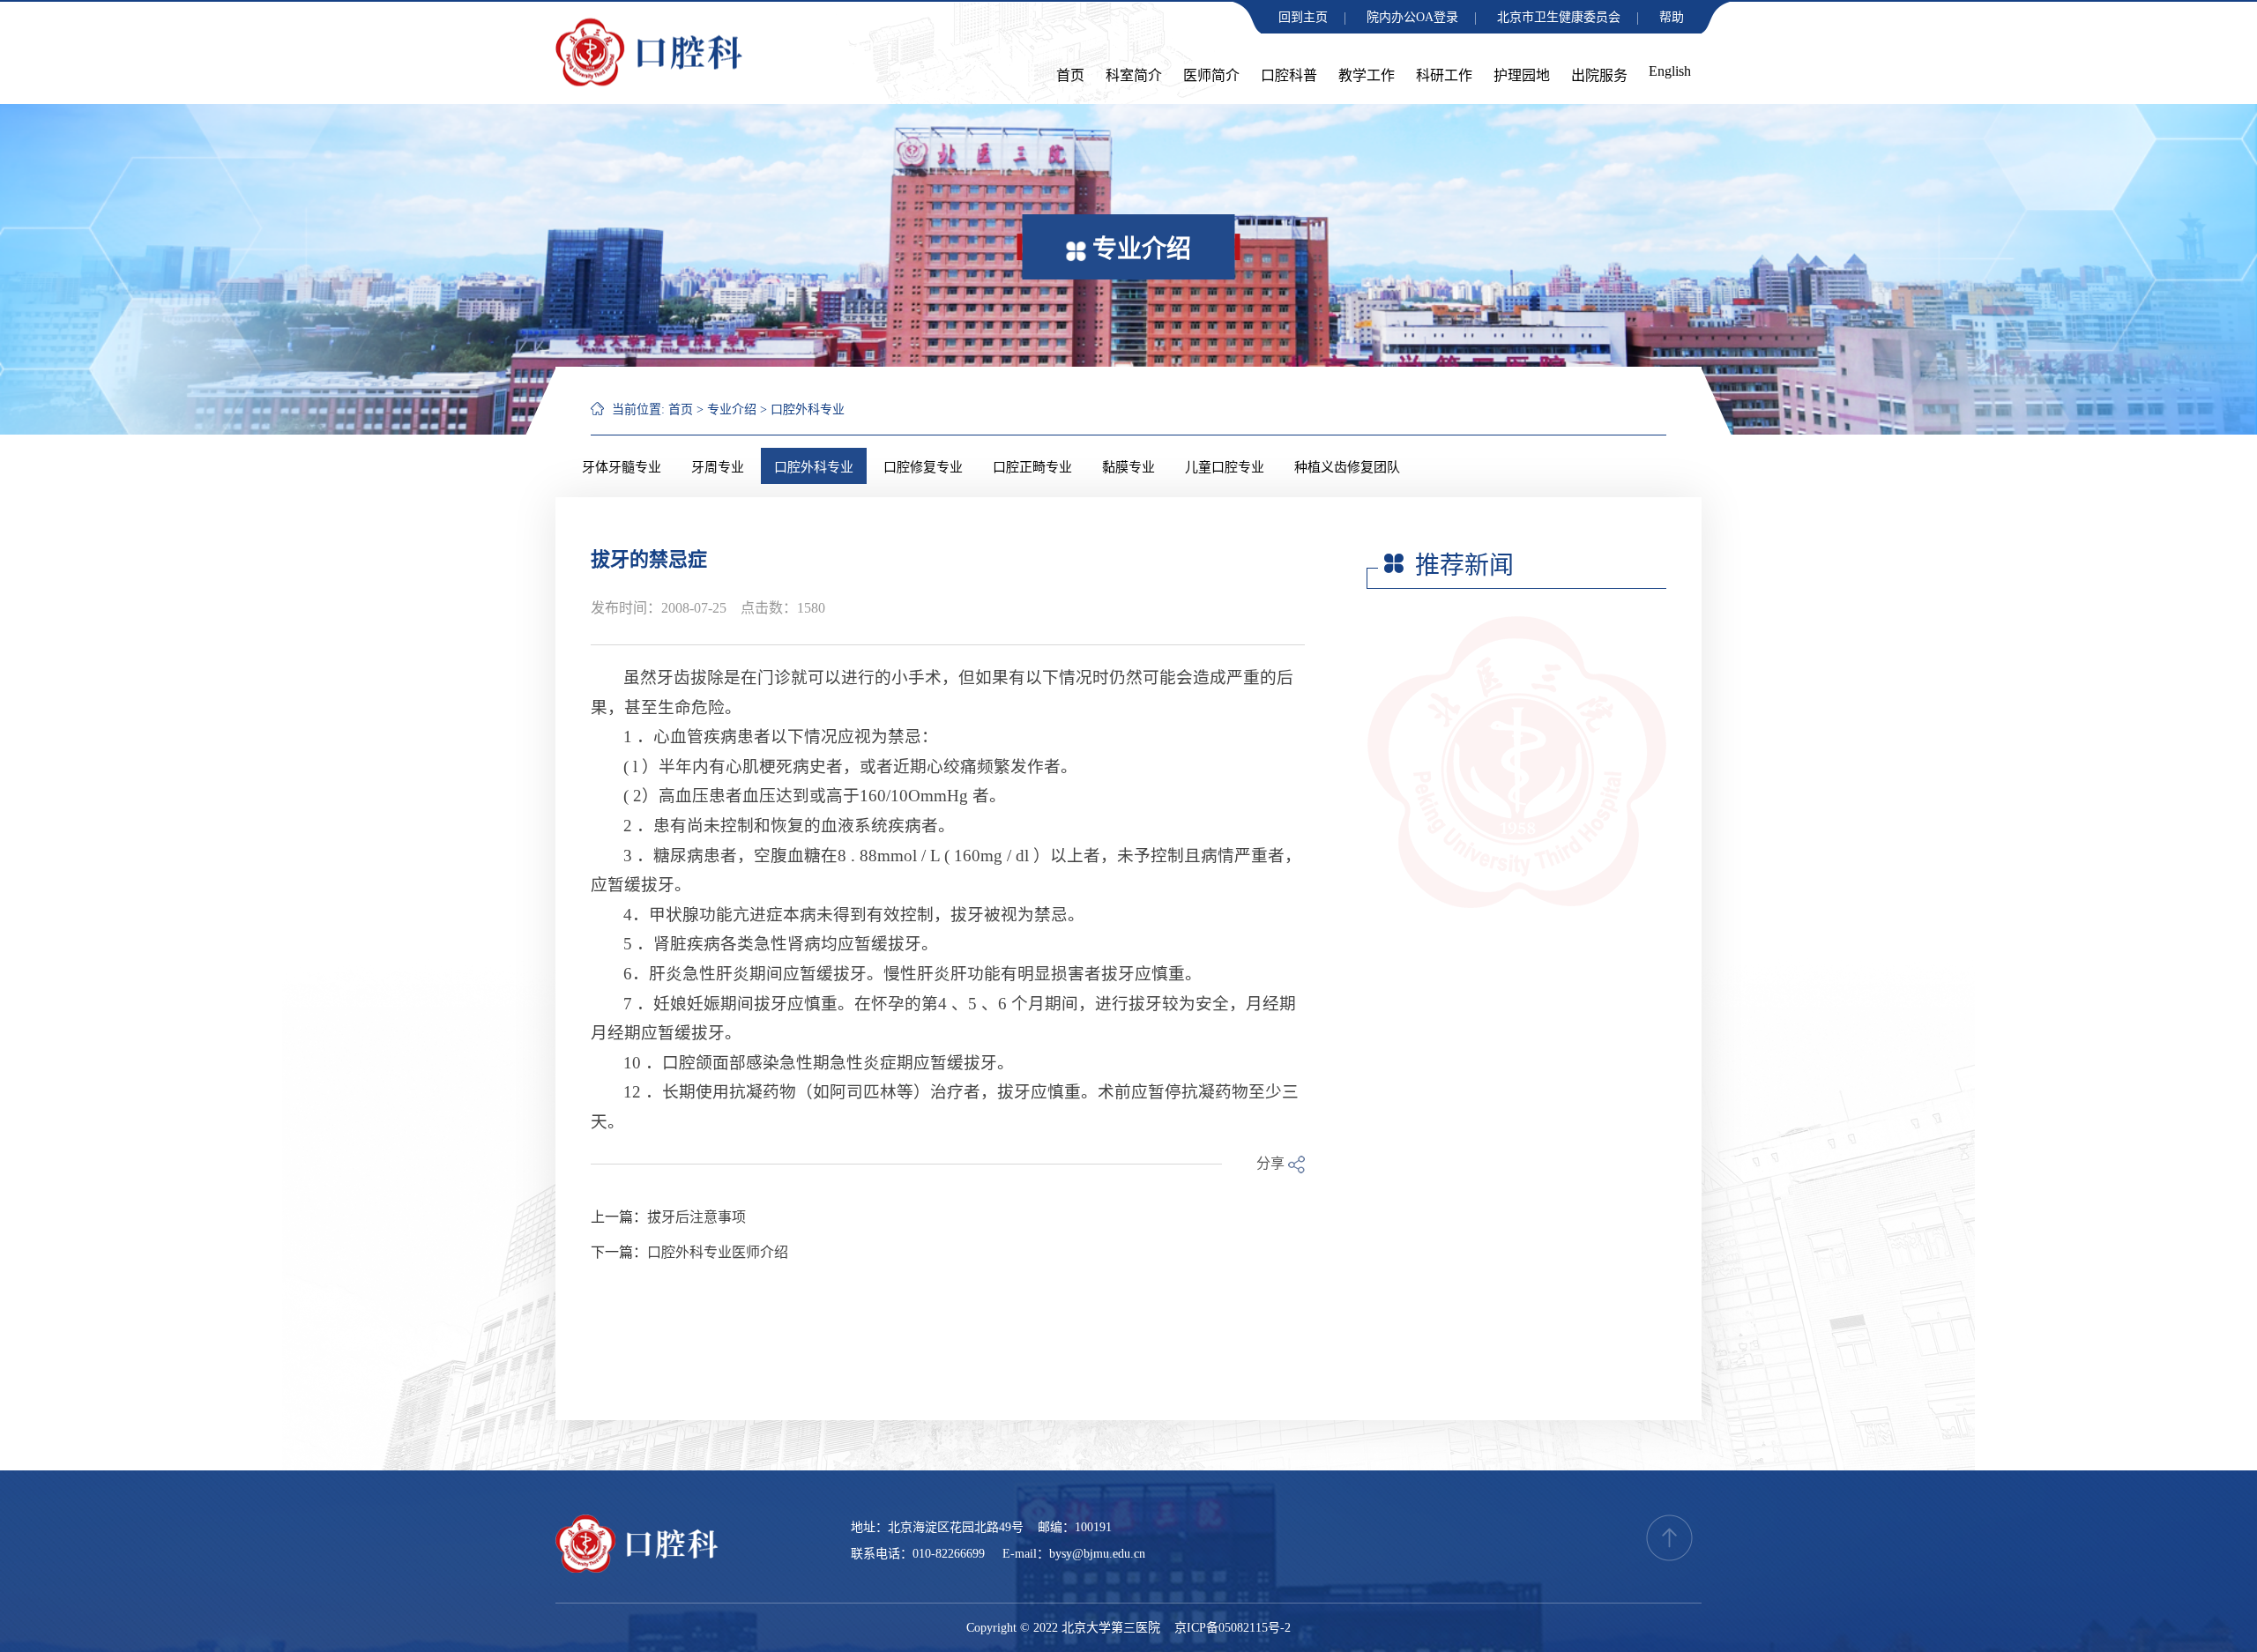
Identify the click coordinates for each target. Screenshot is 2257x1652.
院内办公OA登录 (1412, 17)
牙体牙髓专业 (622, 467)
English (1670, 71)
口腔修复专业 (923, 467)
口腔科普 (1289, 75)
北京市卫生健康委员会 (1559, 17)
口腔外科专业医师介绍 (718, 1252)
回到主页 (1303, 17)
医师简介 (1211, 75)
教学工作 (1367, 75)
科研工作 (1444, 75)
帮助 (1672, 17)
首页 (1070, 75)
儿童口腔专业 (1225, 467)
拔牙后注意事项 (696, 1217)
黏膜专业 (1128, 467)
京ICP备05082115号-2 (1233, 1628)
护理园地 (1522, 75)
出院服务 (1599, 75)
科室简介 (1134, 75)
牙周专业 (718, 467)
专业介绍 (732, 409)
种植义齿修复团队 (1347, 467)
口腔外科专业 (808, 409)
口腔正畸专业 (1032, 467)
